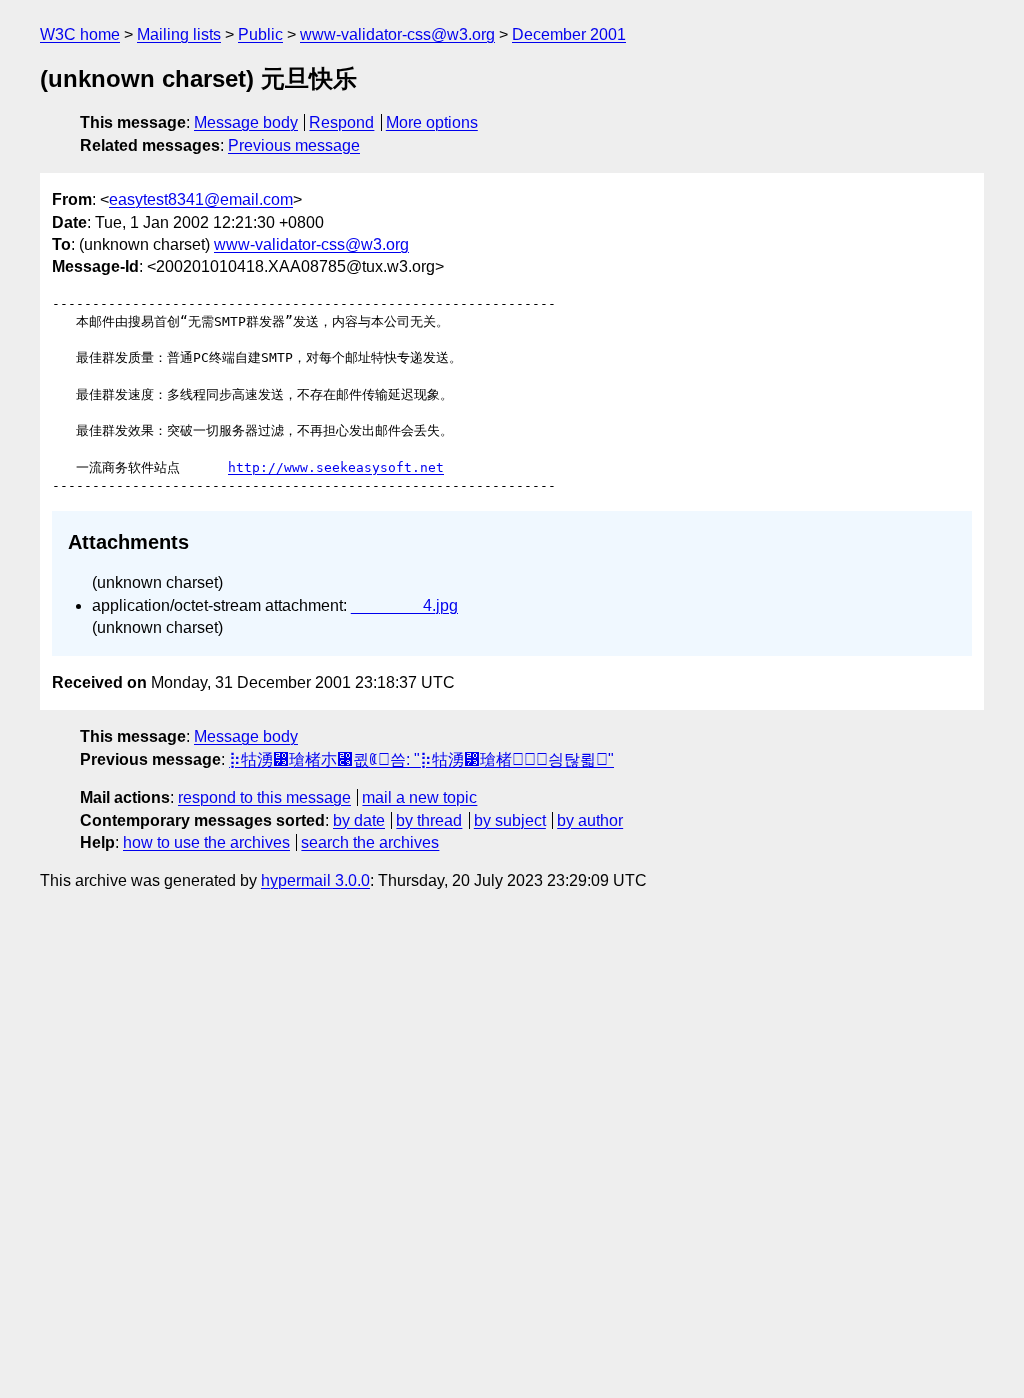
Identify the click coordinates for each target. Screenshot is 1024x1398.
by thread (429, 820)
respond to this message (264, 797)
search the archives (370, 842)
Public (260, 34)
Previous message (294, 145)
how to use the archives (206, 842)
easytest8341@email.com (201, 199)
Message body (246, 122)
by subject (510, 820)
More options (432, 122)
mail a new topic (419, 797)
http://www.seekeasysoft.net (336, 467)
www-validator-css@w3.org (397, 34)
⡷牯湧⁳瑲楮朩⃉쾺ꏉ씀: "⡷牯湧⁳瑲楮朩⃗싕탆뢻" (421, 759)
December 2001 (569, 34)
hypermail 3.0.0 (315, 880)
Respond (341, 122)
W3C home (80, 34)
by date (359, 820)
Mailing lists (179, 34)
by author (590, 820)
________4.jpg (404, 605)
